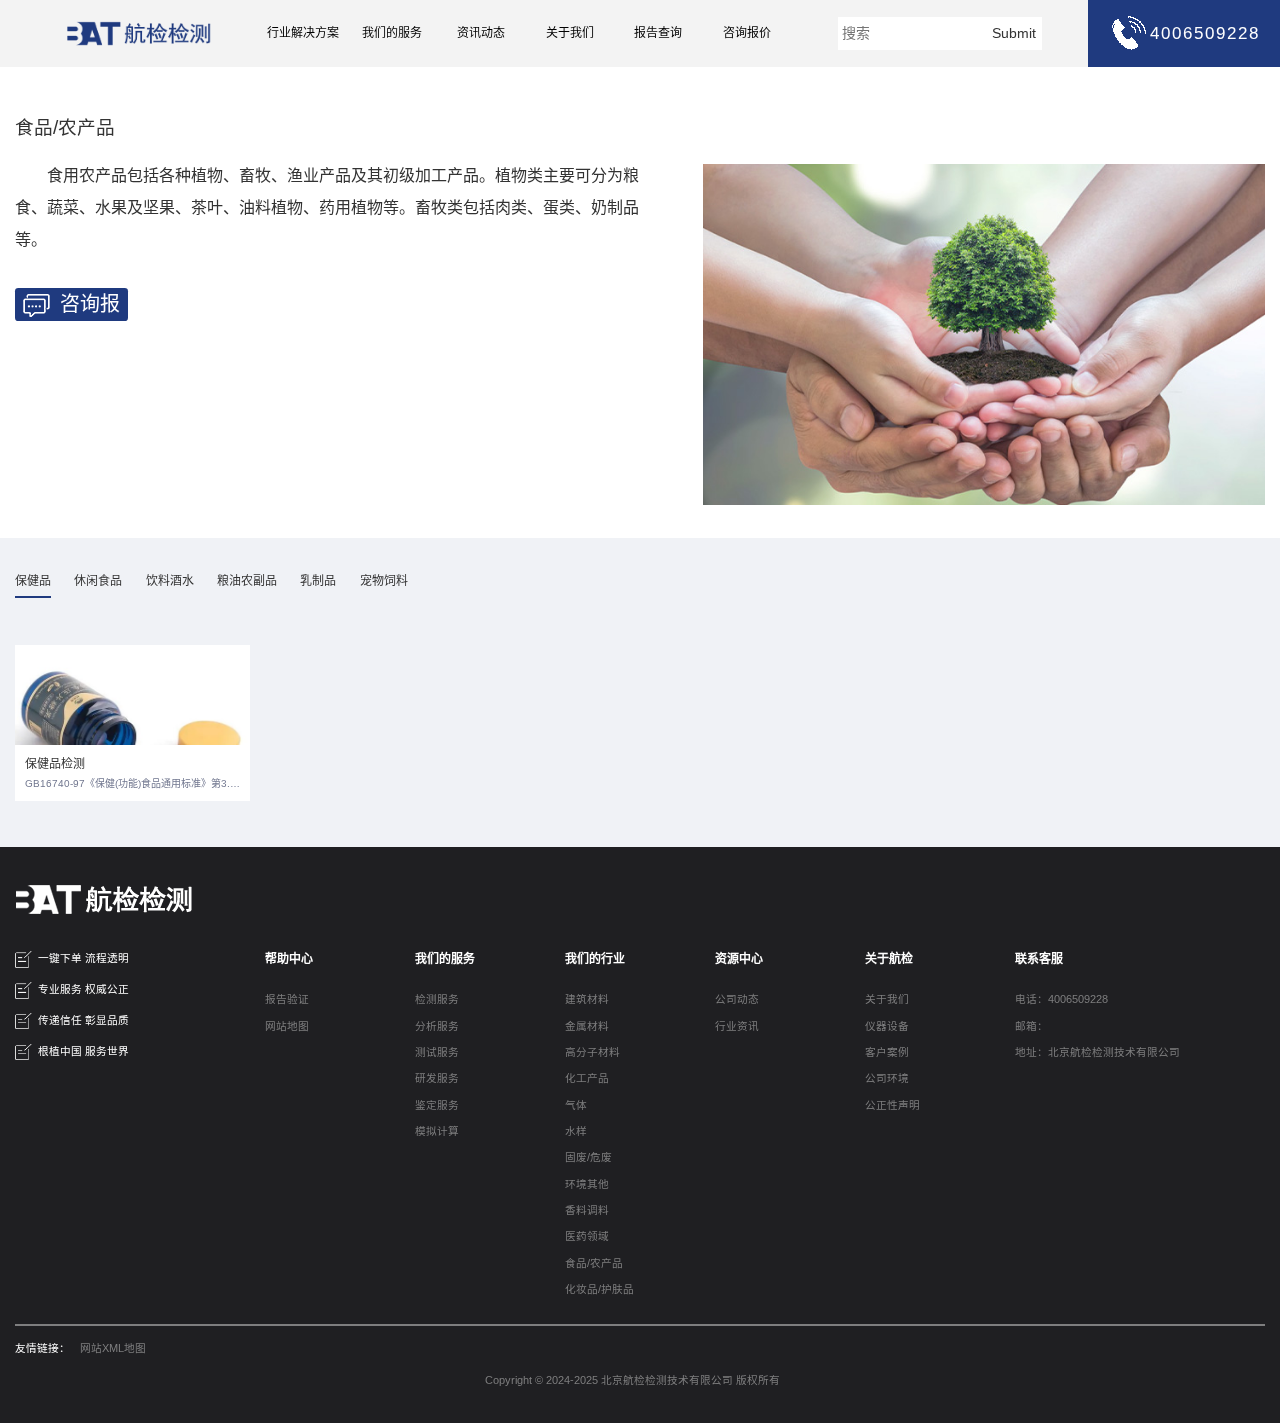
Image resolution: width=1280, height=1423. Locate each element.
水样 (576, 1131)
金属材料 (587, 1026)
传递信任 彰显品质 (83, 1020)
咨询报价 (747, 33)
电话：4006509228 (1061, 999)
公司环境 (887, 1078)
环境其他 (587, 1184)
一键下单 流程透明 (83, 958)
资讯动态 (481, 33)
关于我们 (570, 33)
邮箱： (1031, 1026)
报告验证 (287, 999)
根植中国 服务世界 (83, 1051)
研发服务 (437, 1078)
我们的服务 (392, 33)
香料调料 (587, 1210)
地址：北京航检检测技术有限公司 (1097, 1052)
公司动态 (737, 999)
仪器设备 (887, 1026)
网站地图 (287, 1026)
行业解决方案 (303, 33)
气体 (576, 1105)
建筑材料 (587, 999)
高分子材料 (592, 1052)
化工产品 (587, 1078)
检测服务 (437, 999)
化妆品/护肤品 (599, 1289)
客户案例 (887, 1052)
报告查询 (658, 33)
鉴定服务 (437, 1105)
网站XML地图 (113, 1348)
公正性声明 (892, 1105)
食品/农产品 (594, 1263)
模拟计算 (437, 1131)
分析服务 (437, 1026)
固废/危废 (588, 1157)
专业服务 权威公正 (83, 989)
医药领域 (587, 1236)
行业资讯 (737, 1026)
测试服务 (437, 1052)
